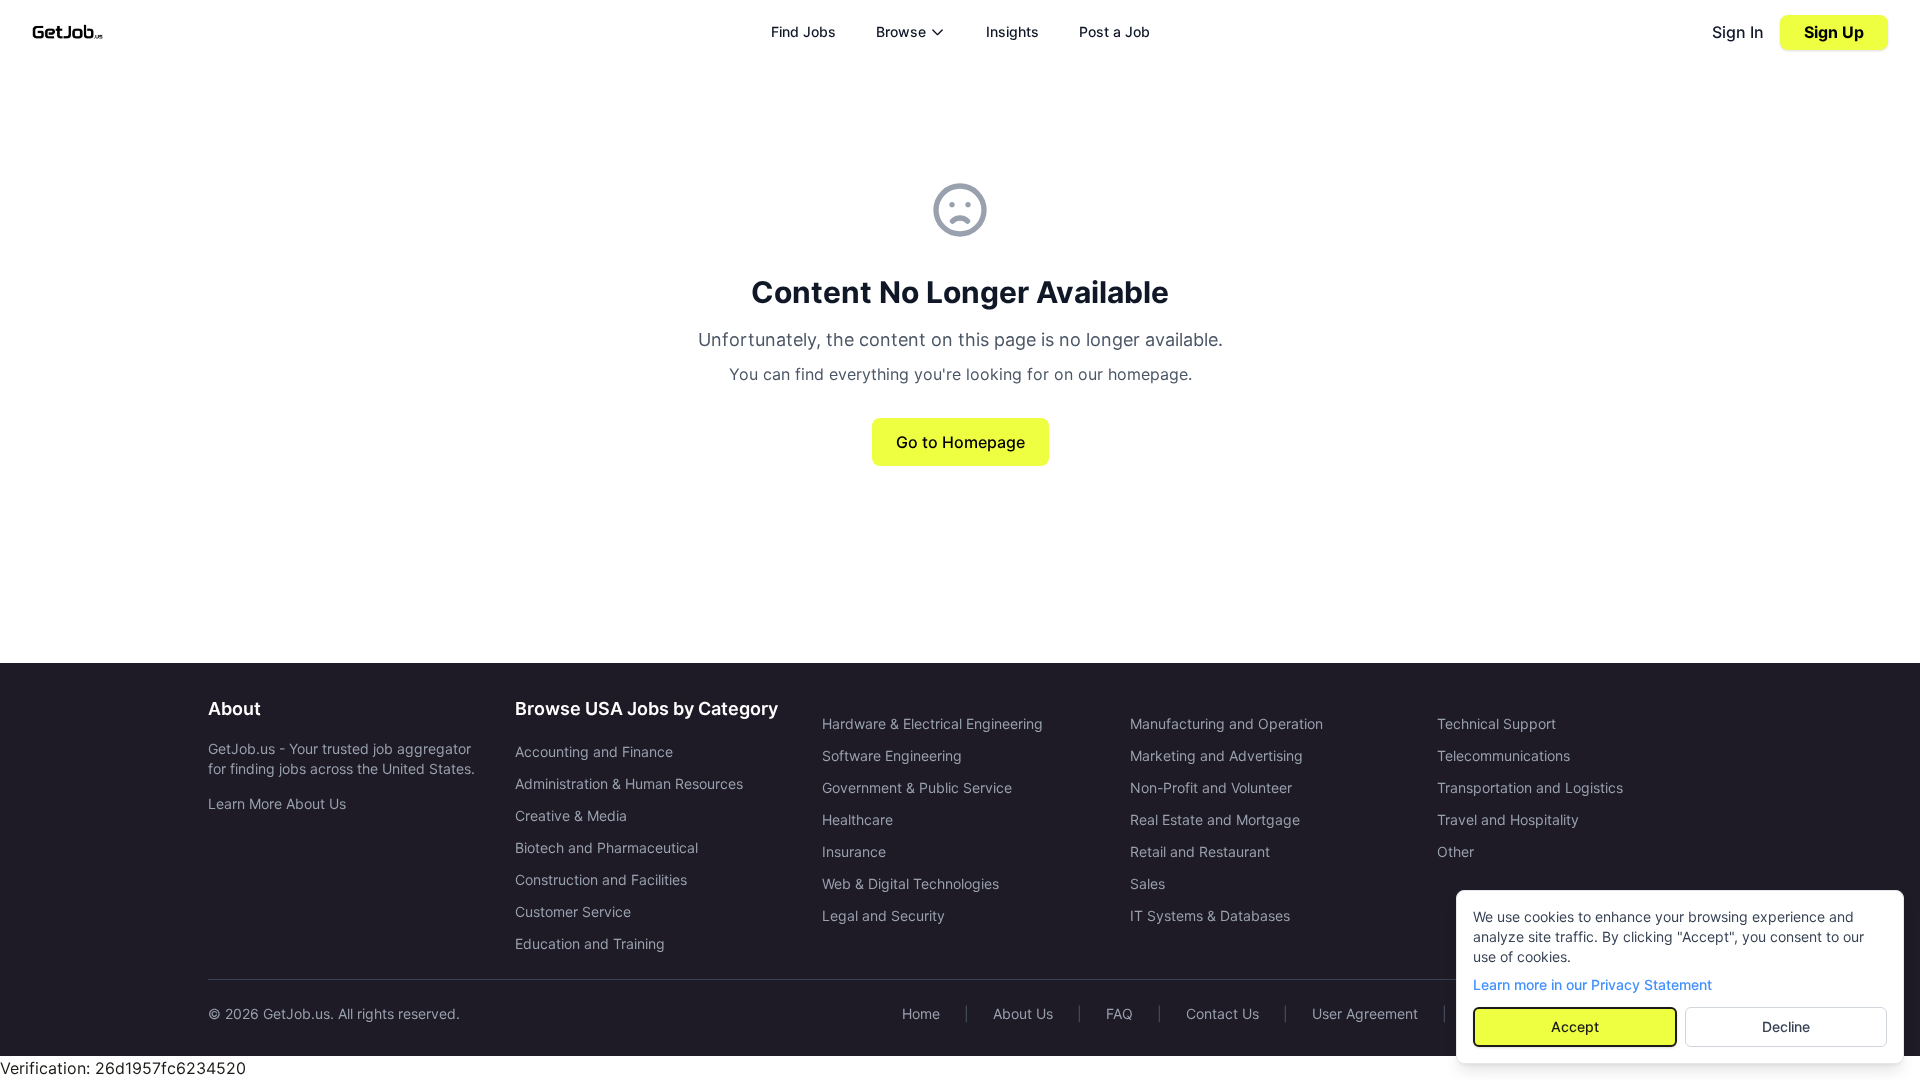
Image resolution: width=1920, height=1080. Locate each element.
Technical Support (1496, 723)
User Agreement (1365, 1013)
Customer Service (573, 911)
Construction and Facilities (601, 879)
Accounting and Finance (594, 751)
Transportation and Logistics (1530, 787)
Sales (1147, 883)
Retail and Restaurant (1200, 851)
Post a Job (1114, 31)
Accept (1575, 1026)
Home (921, 1013)
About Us (1023, 1013)
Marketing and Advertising (1216, 755)
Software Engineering (892, 755)
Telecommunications (1503, 755)
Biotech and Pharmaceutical (606, 847)
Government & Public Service (917, 787)
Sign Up (1834, 32)
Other (1455, 851)
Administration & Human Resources (629, 783)
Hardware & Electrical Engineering (932, 723)
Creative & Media (571, 815)
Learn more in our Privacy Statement (1592, 984)
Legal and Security (883, 915)
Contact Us (1222, 1013)
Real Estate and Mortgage (1215, 819)
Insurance (854, 851)
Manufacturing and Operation (1226, 723)
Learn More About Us (277, 803)
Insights (1012, 31)
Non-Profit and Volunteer (1211, 787)
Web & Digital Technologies (910, 883)
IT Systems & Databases (1210, 915)
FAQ (1119, 1013)
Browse (901, 31)
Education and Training (590, 943)
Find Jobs (803, 31)
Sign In (1738, 32)
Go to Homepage (960, 442)
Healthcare (857, 819)
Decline (1786, 1026)
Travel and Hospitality (1508, 819)
